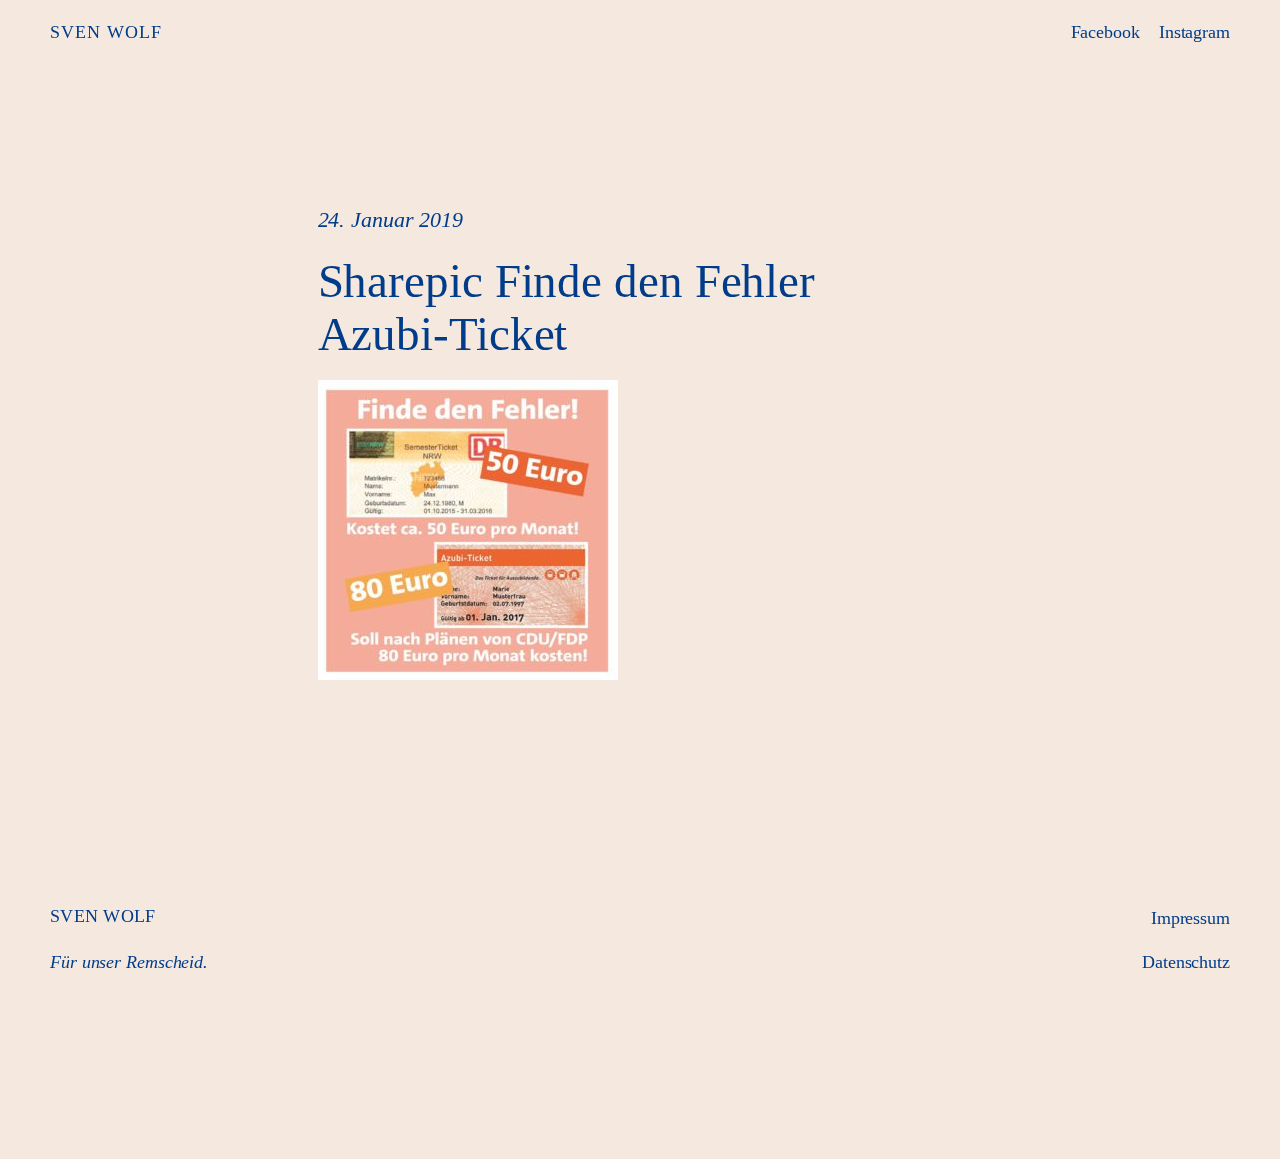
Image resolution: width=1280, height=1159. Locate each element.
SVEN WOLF (106, 32)
